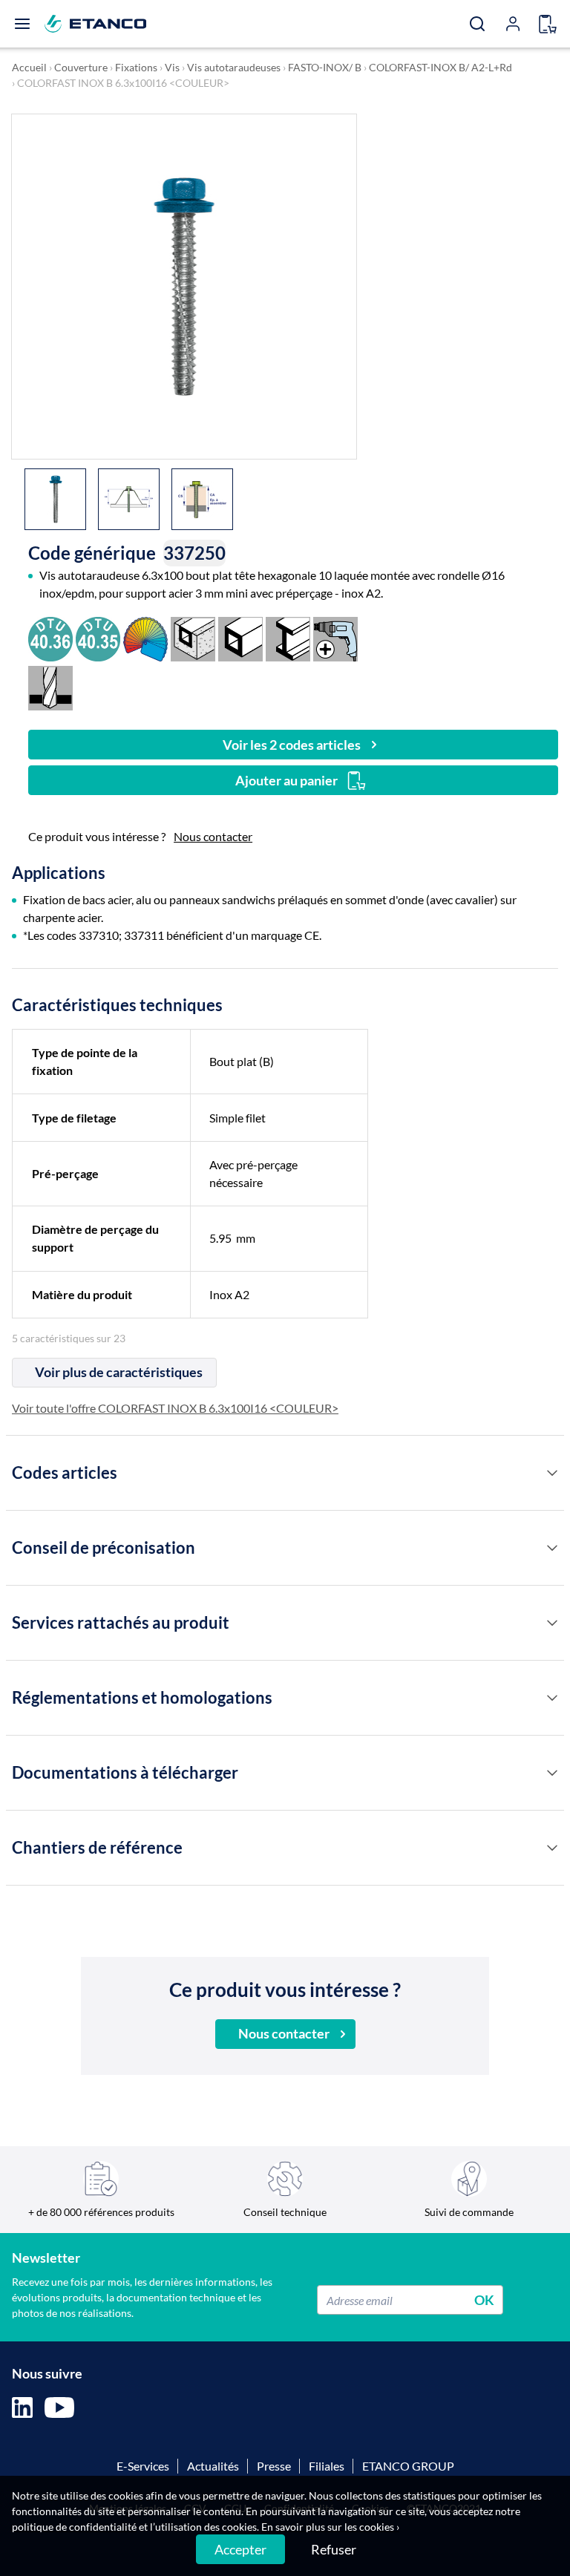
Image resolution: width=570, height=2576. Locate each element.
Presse (274, 2466)
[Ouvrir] (22, 24)
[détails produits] (552, 1473)
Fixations (136, 67)
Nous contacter (213, 836)
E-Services (143, 2466)
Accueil (29, 67)
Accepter (240, 2549)
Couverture (81, 67)
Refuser (334, 2549)
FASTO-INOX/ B (325, 67)
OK (484, 2300)
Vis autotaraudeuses (234, 67)
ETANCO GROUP (408, 2466)
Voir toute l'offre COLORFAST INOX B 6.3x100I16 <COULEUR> (175, 1408)
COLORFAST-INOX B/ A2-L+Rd (440, 67)
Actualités (213, 2466)
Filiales (327, 2466)
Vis (172, 67)
